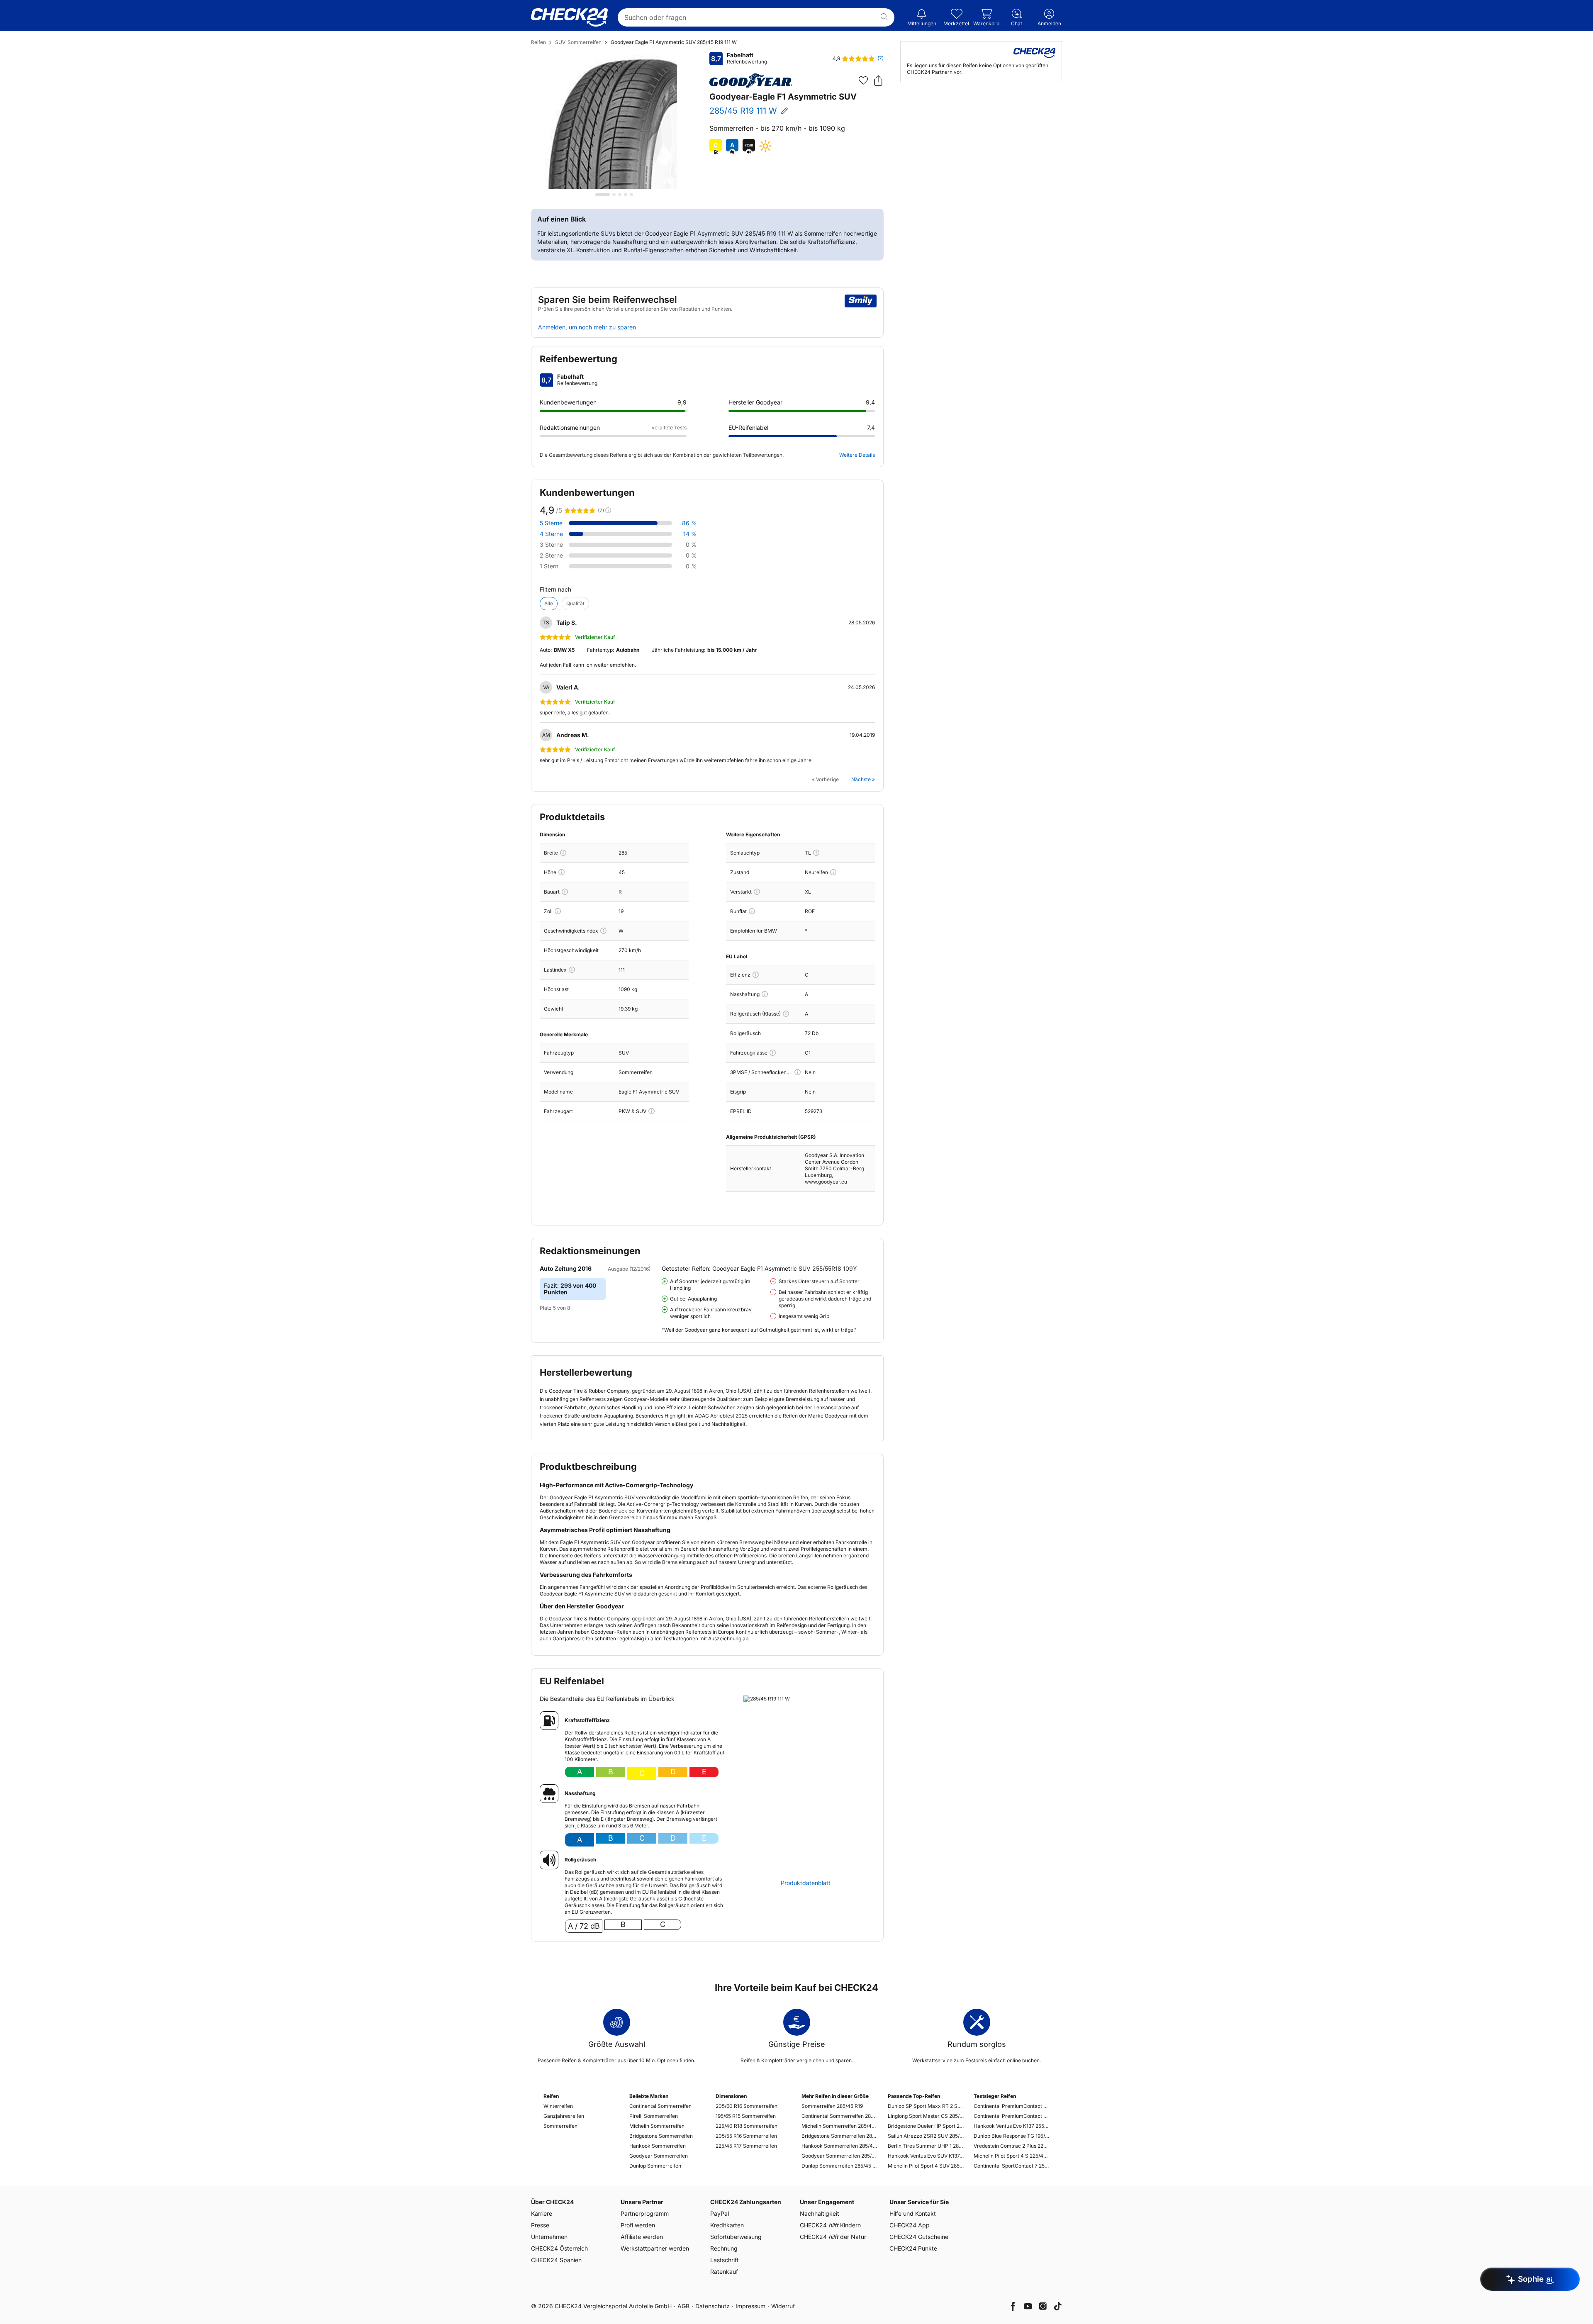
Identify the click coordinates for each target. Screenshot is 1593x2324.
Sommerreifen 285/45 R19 (832, 2106)
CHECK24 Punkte (913, 2248)
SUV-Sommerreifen (578, 42)
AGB (683, 2306)
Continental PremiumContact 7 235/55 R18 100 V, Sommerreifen (1012, 2106)
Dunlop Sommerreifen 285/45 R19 (839, 2166)
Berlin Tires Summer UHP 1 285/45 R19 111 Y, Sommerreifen (926, 2146)
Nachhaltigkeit (820, 2213)
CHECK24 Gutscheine (919, 2237)
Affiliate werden (642, 2237)
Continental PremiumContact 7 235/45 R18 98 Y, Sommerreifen (1012, 2116)
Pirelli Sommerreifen (654, 2116)
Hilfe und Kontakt (913, 2213)
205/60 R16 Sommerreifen (747, 2106)
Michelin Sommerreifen (657, 2126)
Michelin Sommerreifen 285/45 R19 (839, 2126)
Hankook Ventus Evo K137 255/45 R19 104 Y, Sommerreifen (1012, 2126)
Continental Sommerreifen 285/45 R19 (839, 2116)
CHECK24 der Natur (833, 2237)
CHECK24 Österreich (559, 2248)
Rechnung (724, 2248)
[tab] (603, 195)
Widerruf (783, 2306)
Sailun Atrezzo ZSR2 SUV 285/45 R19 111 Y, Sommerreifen (926, 2136)
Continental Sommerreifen (660, 2106)
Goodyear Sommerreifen (659, 2156)
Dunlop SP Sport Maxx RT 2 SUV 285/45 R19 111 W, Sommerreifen (926, 2106)
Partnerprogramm (645, 2213)
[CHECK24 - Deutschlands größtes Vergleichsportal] (569, 17)
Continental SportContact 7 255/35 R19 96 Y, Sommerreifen (1012, 2166)
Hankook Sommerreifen (658, 2146)
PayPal (720, 2213)
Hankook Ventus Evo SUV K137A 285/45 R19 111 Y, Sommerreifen (926, 2156)
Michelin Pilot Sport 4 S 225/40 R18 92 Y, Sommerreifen (1012, 2156)
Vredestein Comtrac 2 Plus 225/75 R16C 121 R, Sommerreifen (1012, 2146)
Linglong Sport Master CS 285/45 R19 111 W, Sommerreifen (926, 2116)
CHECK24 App (910, 2225)
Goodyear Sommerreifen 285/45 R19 (839, 2156)
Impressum (750, 2306)
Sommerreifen (560, 2126)
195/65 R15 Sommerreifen (746, 2116)
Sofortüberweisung (736, 2237)
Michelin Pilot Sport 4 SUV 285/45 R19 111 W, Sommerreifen (926, 2166)
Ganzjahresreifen (564, 2116)
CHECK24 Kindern (830, 2225)
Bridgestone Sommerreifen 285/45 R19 (839, 2136)
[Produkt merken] (863, 80)
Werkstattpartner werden (655, 2248)
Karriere (542, 2213)
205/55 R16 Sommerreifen (746, 2136)
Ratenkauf (724, 2272)
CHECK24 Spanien (556, 2260)
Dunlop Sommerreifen (655, 2166)
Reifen (538, 42)
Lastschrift (725, 2260)
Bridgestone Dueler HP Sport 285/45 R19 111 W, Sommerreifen (926, 2126)
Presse (540, 2225)
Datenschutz (712, 2306)
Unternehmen (549, 2237)
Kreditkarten (727, 2225)
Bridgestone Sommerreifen (661, 2136)
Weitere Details (857, 455)
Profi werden (638, 2225)
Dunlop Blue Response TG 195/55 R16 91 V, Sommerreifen (1012, 2136)
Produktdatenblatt (806, 1883)
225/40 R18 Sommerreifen (747, 2126)
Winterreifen (558, 2106)
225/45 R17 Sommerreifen (746, 2146)
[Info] (563, 853)
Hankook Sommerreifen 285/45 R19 (839, 2146)
